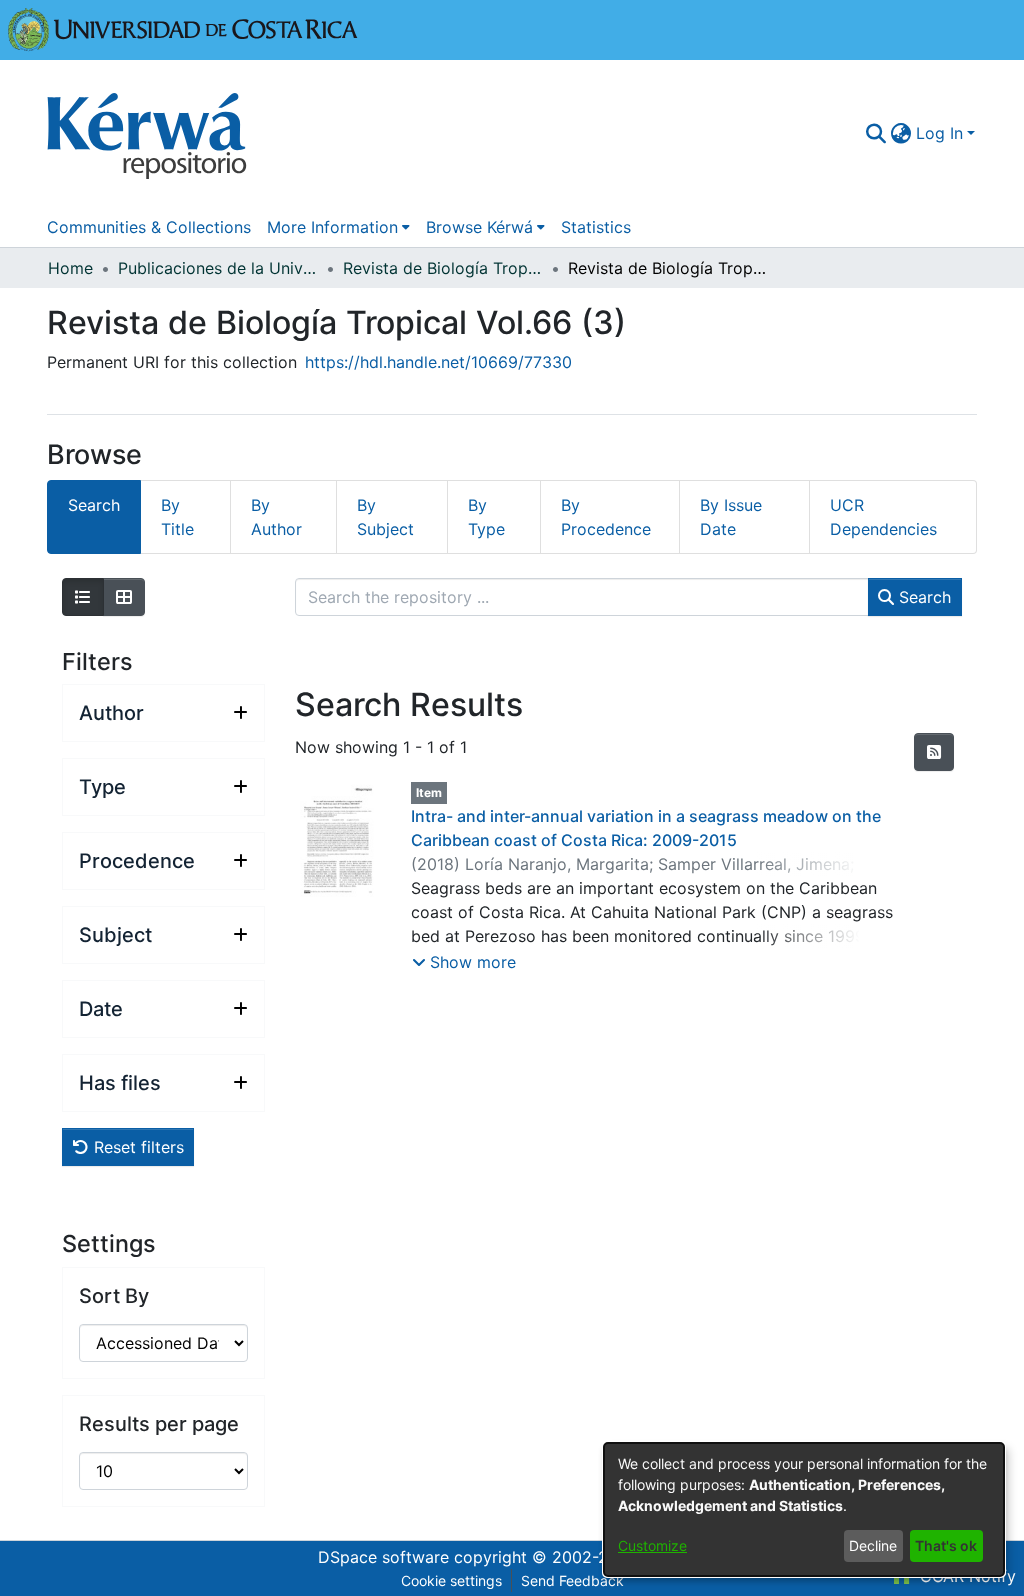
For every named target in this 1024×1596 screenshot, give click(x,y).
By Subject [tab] (385, 517)
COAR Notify (965, 1576)
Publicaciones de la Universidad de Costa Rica (218, 268)
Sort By (114, 1296)
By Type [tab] (486, 517)
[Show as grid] (124, 597)
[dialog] (804, 1509)
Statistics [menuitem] (596, 227)
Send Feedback (572, 1580)
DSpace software (383, 1557)
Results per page (159, 1424)
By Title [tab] (177, 517)
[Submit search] (876, 133)
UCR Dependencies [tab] (883, 517)
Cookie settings (451, 1580)
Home (70, 268)
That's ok (946, 1545)
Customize (652, 1545)
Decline (873, 1545)
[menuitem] (901, 133)
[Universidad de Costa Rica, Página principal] (183, 28)
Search (922, 597)
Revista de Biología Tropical (443, 268)
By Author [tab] (276, 517)
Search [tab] (94, 505)
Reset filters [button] (136, 1147)
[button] (464, 962)
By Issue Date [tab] (731, 517)
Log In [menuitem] (939, 133)
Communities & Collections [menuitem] (149, 227)
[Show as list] (83, 597)
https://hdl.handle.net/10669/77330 (438, 362)
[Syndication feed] (934, 752)
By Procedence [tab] (606, 517)
